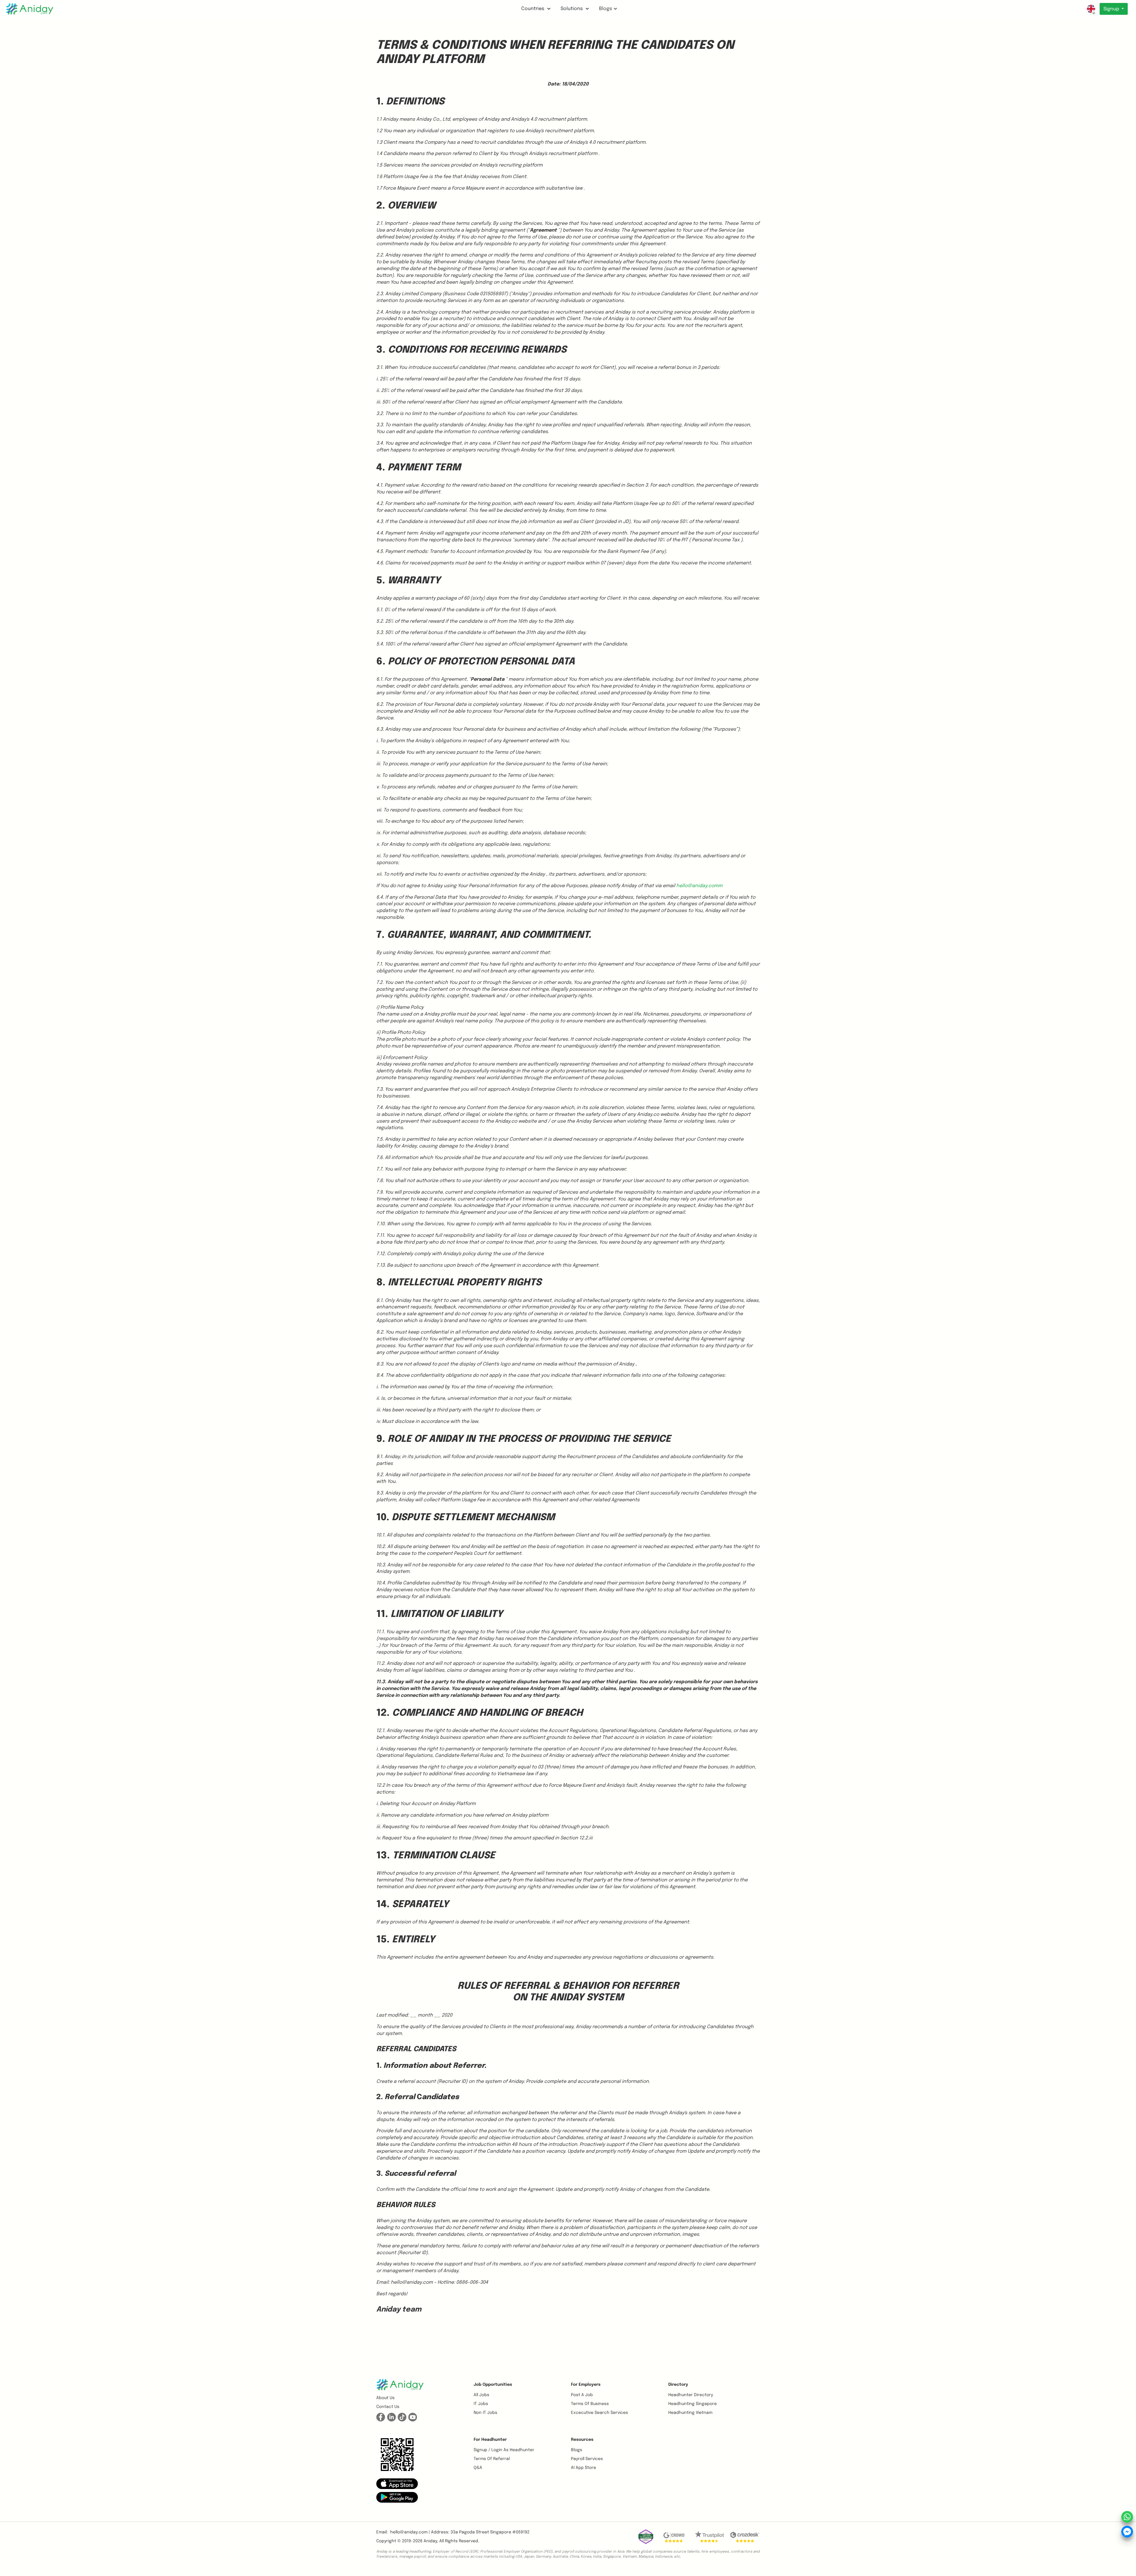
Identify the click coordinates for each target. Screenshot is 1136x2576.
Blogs (606, 9)
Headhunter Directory (691, 2395)
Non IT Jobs (485, 2413)
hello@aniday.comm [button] (699, 886)
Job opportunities (493, 2385)
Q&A (478, 2468)
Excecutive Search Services (600, 2413)
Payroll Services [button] (587, 2459)
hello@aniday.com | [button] (410, 2532)
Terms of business (590, 2404)
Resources (582, 2440)
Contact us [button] (388, 2407)
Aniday (430, 2541)
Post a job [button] (582, 2395)
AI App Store (584, 2468)
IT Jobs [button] (481, 2404)
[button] (397, 2483)
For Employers (586, 2385)
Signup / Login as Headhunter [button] (504, 2450)
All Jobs (481, 2395)
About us (385, 2398)
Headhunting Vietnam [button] (690, 2413)
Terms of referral (492, 2459)
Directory (678, 2385)
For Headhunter (490, 2440)
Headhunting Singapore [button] (693, 2404)
